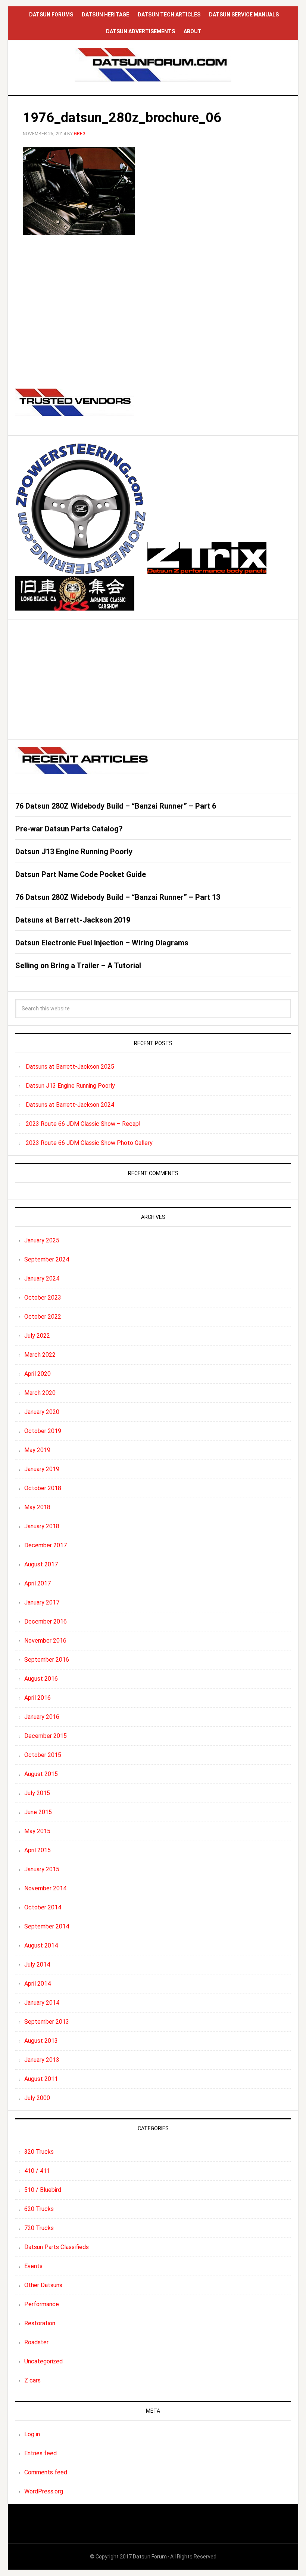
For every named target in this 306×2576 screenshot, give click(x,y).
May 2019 (37, 1450)
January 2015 (42, 1869)
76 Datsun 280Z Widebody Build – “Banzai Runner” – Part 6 (116, 806)
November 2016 (45, 1641)
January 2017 (42, 1602)
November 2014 (45, 1888)
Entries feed (40, 2453)
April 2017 (38, 1583)
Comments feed (46, 2472)
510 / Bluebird (43, 2190)
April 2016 (38, 1698)
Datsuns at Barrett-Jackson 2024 (70, 1105)
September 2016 (47, 1660)
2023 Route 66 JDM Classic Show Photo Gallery (89, 1143)
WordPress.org (44, 2491)
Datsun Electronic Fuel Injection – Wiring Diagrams (102, 943)
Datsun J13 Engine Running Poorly (74, 852)
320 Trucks (39, 2152)
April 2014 (38, 1984)
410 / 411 (37, 2171)
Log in (32, 2434)
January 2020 (42, 1412)
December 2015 (46, 1736)
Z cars (32, 2380)
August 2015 (41, 1774)
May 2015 (37, 1831)
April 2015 (38, 1850)
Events (33, 2266)
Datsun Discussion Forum (153, 65)
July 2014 (37, 1965)
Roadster (36, 2342)
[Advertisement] (153, 321)
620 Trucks (39, 2209)
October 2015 (43, 1755)
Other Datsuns (43, 2285)
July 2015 (37, 1793)
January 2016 (42, 1717)
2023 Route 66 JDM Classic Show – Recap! (83, 1124)
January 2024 (42, 1278)
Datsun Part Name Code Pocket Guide (81, 874)
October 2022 (43, 1317)
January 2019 (42, 1469)
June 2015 (38, 1812)
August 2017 (41, 1564)
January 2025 (42, 1240)
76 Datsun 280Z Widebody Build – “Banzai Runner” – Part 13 (118, 897)
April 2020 (38, 1374)
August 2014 (41, 1945)
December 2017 (46, 1545)
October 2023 (43, 1298)
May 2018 (37, 1507)
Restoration (40, 2323)
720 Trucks (39, 2228)
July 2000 (37, 2098)
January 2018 (42, 1526)
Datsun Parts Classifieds (57, 2247)
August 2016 (41, 1679)
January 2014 (42, 2003)
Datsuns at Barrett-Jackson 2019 (73, 920)
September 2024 (47, 1259)
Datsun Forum (150, 2557)
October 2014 (43, 1907)
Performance (42, 2304)
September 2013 (47, 2022)
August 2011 (41, 2079)
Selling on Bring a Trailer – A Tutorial (78, 966)
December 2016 (46, 1621)
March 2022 (40, 1355)
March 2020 (40, 1393)
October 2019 (43, 1431)
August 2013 (41, 2041)
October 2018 (43, 1488)
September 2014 (47, 1926)
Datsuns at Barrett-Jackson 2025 (70, 1067)
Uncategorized (43, 2361)
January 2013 (42, 2060)
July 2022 (37, 1336)
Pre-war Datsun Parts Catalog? (69, 829)
